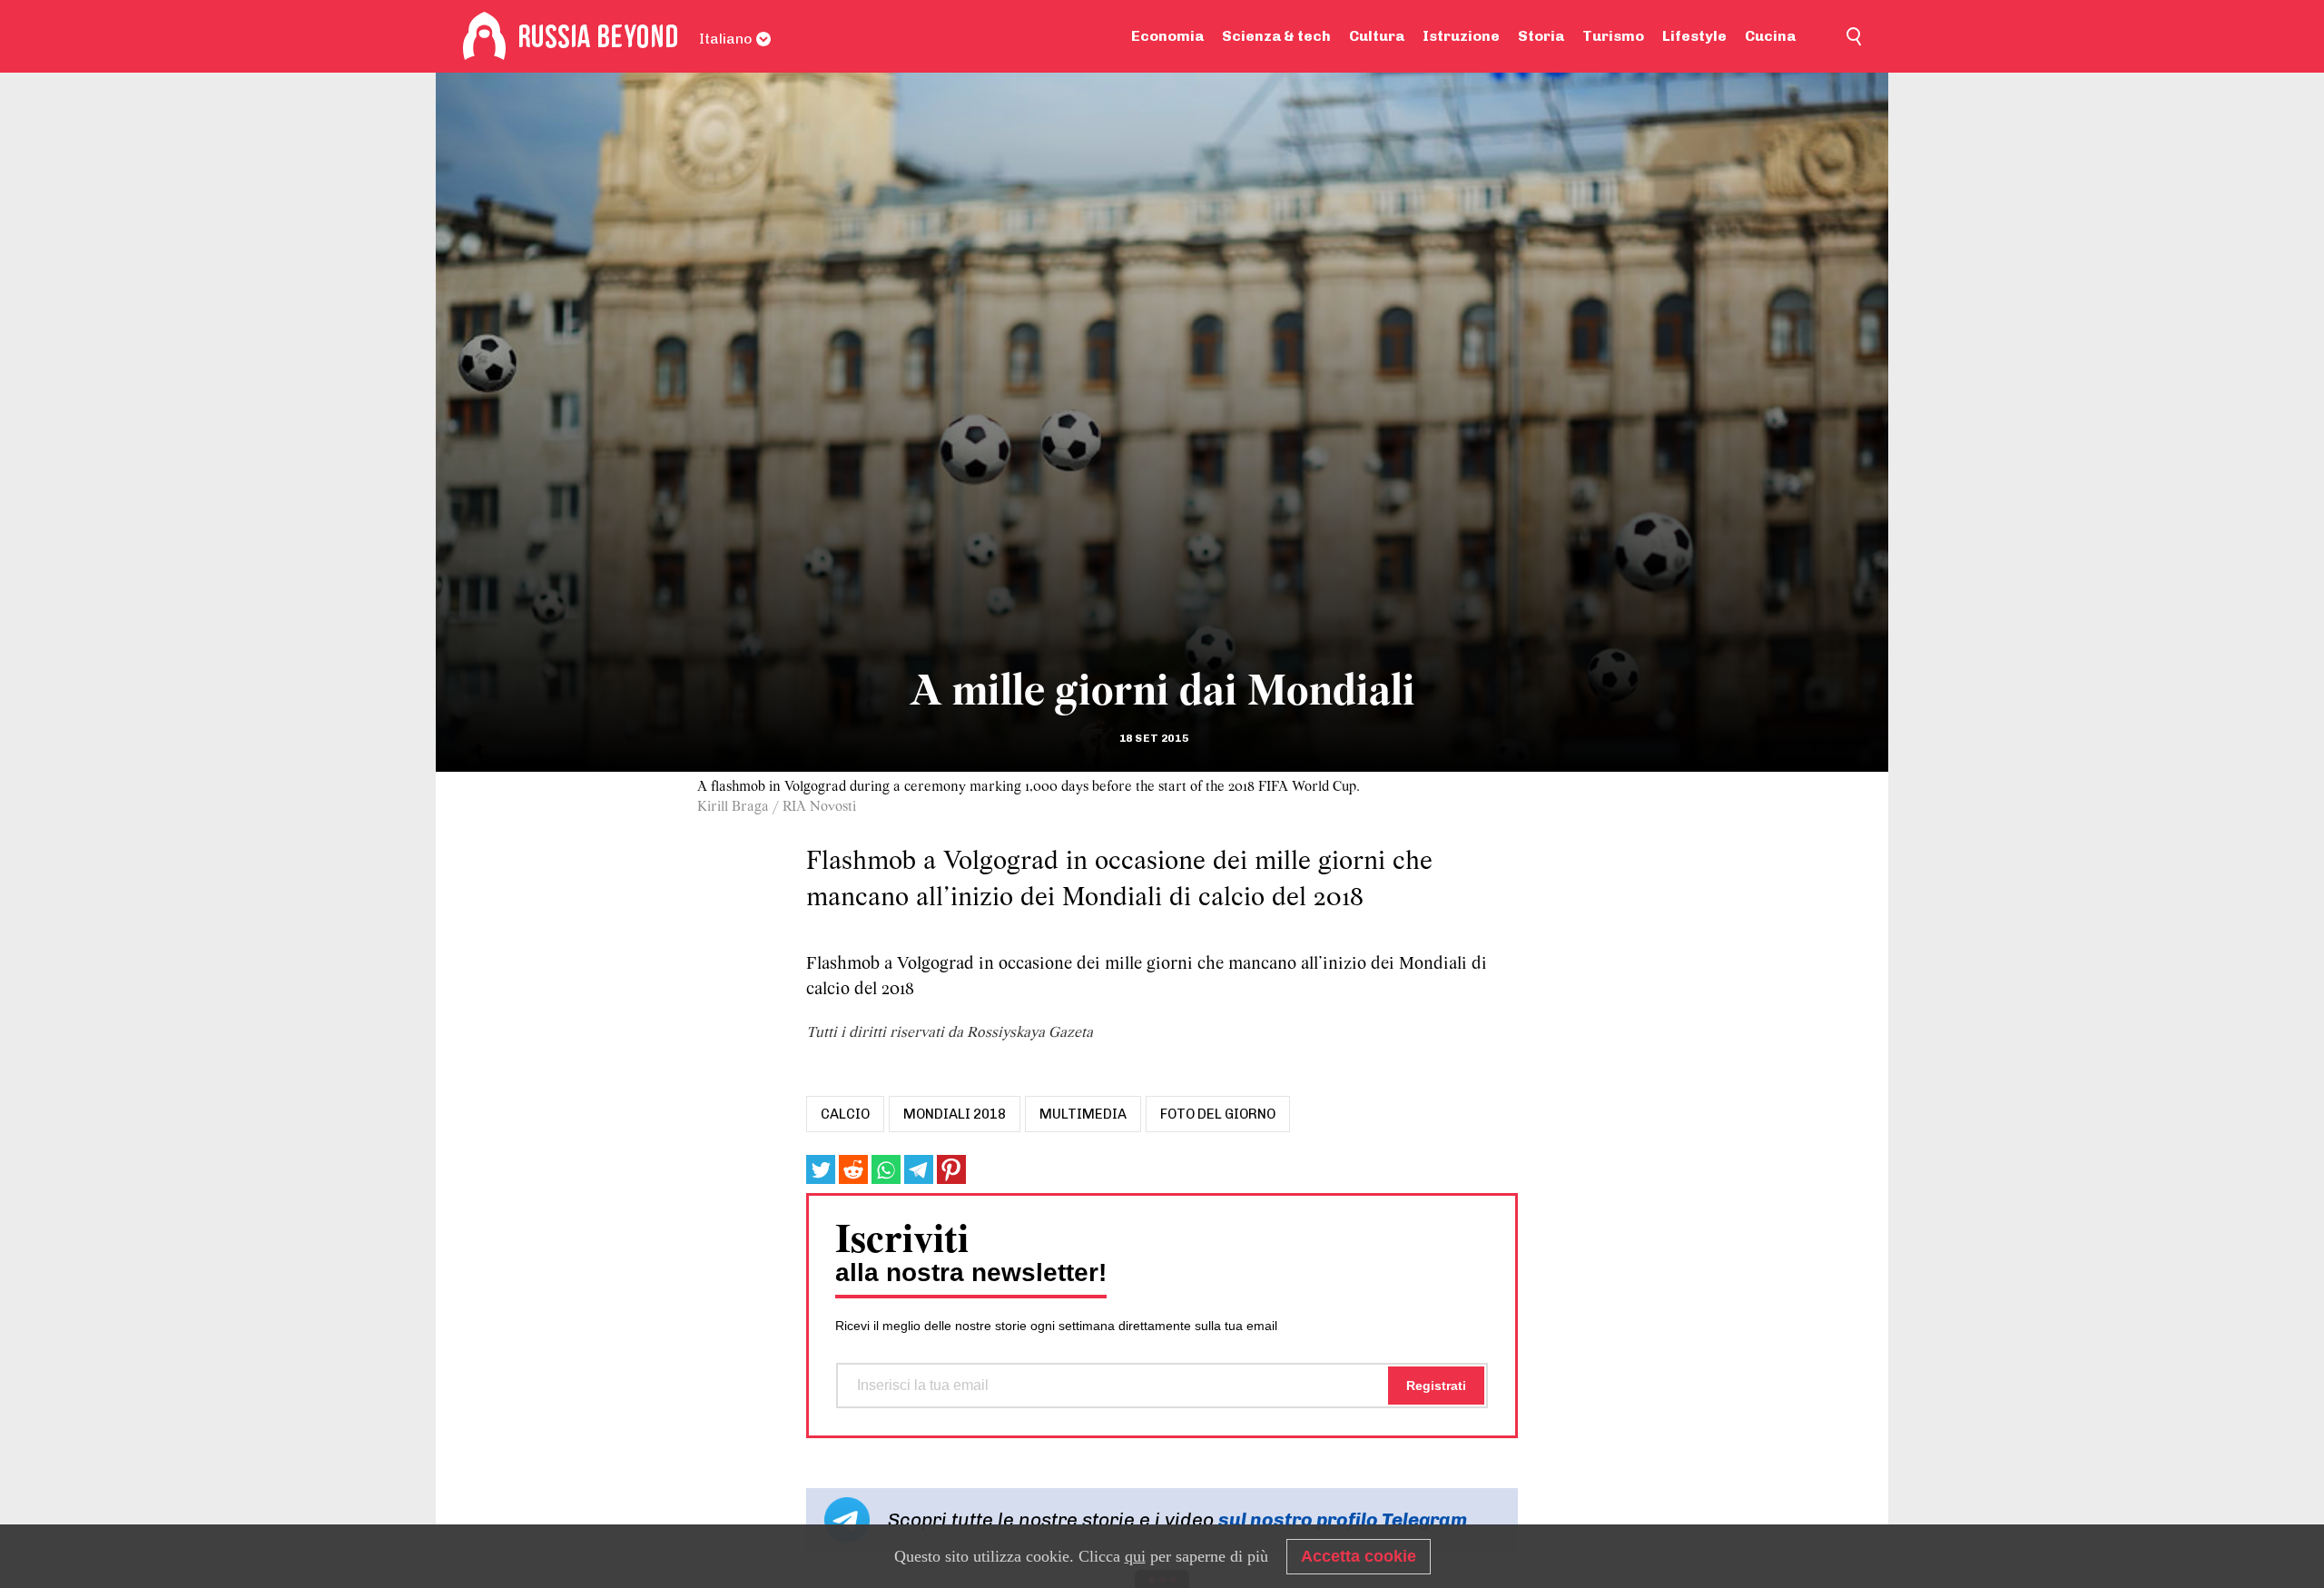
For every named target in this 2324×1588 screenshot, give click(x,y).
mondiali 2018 (955, 1114)
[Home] (484, 36)
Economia (1167, 36)
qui (1135, 1556)
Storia (1541, 36)
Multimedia (1083, 1114)
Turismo (1613, 36)
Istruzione (1461, 36)
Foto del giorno (1218, 1114)
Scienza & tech (1276, 36)
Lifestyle (1694, 36)
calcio (845, 1114)
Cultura (1377, 36)
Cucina (1770, 36)
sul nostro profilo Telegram (1343, 1519)
